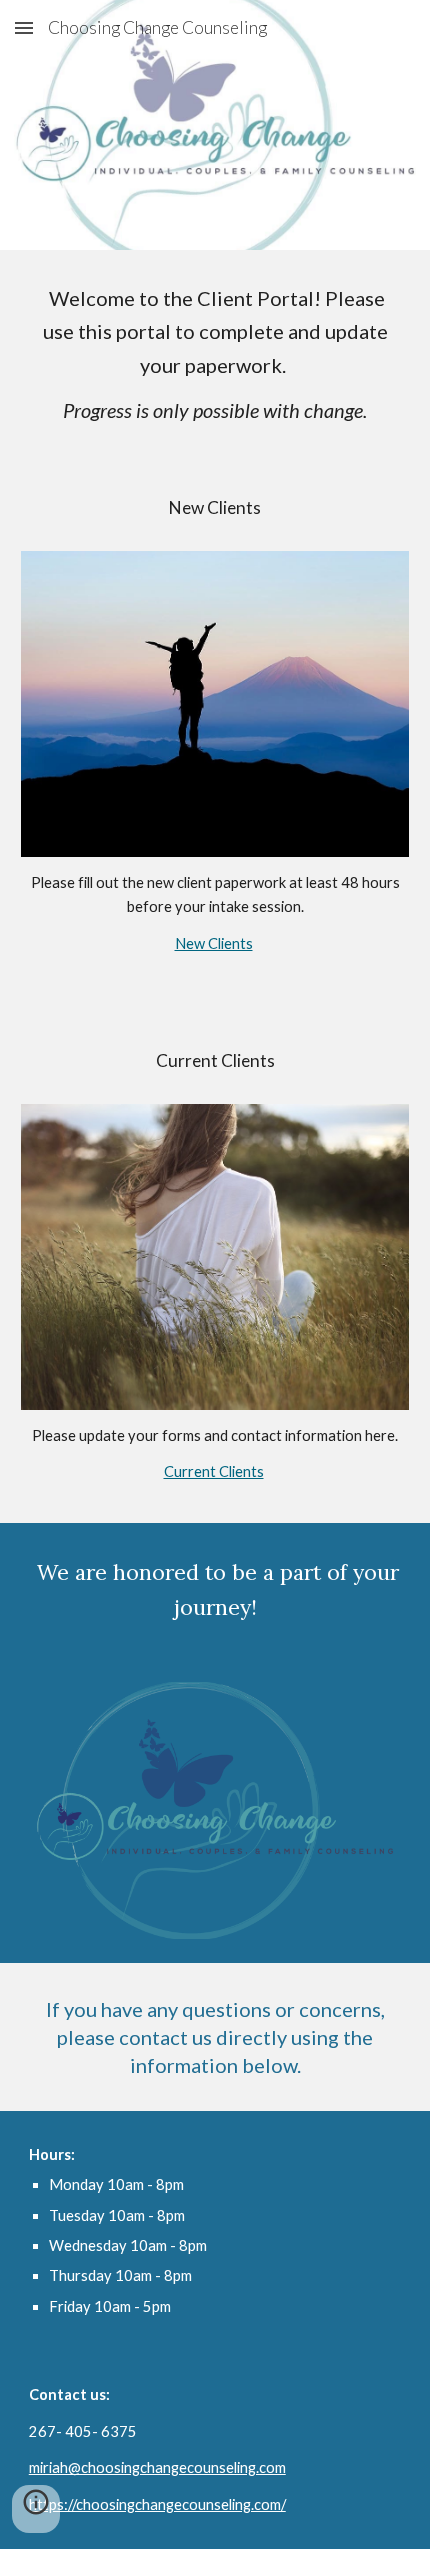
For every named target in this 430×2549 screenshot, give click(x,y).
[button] (24, 27)
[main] (215, 354)
